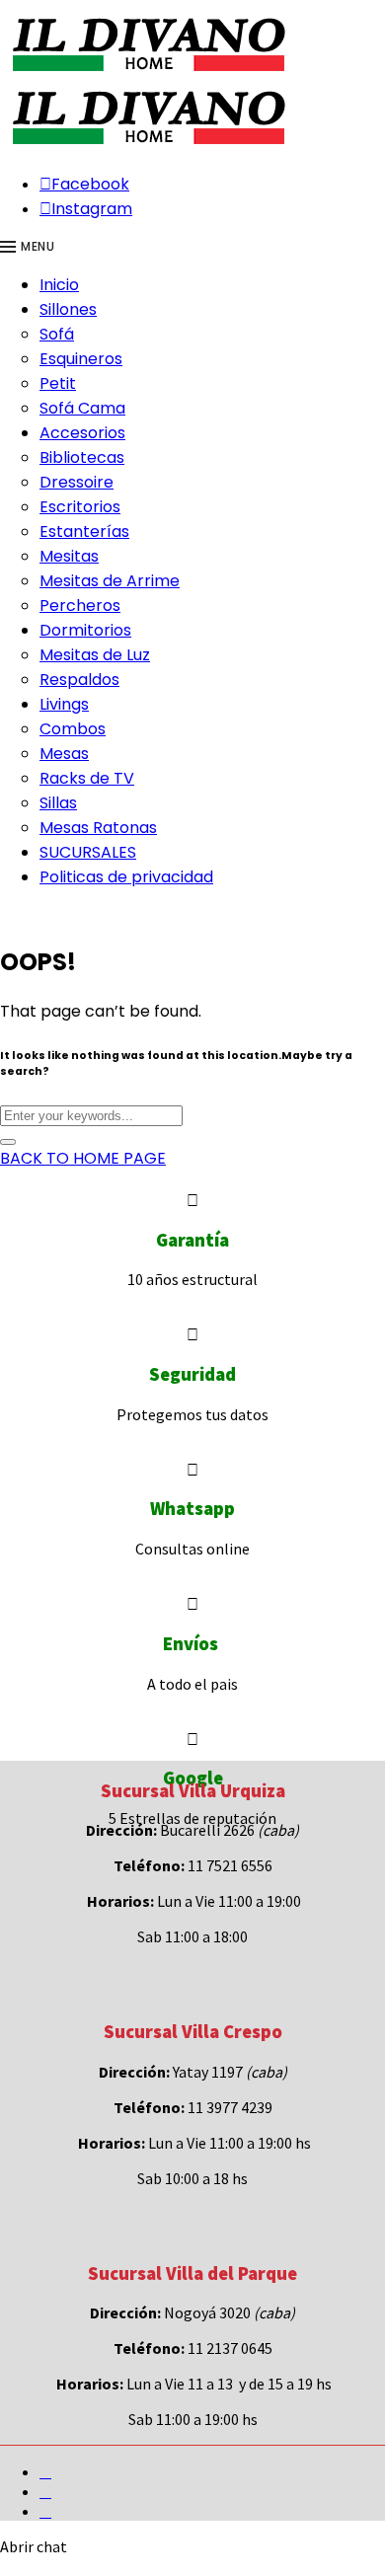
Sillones (68, 309)
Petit (58, 383)
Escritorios (80, 507)
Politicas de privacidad (126, 877)
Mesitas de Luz (95, 655)
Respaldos (79, 680)
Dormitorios (85, 630)
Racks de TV (87, 778)
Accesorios (82, 433)
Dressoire (77, 482)
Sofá (57, 334)
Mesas (64, 754)
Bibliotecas (82, 457)
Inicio (59, 285)
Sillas (58, 803)
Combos (73, 729)
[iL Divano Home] (148, 73)
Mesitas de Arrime (110, 581)
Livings (64, 704)
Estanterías (84, 531)
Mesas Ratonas (98, 828)
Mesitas (69, 556)
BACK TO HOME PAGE (83, 1158)
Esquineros (81, 359)
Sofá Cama (82, 408)
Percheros (80, 606)
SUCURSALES (88, 852)
